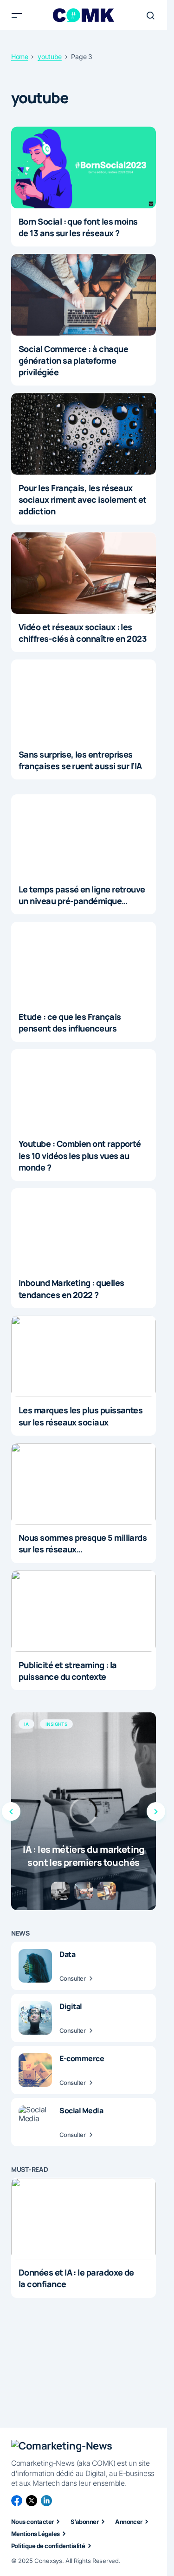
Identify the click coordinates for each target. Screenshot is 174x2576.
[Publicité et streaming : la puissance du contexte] (84, 1611)
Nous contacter (32, 2522)
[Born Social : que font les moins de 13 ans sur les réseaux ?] (84, 167)
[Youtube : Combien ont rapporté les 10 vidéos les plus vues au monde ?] (84, 1090)
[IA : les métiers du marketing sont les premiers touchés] (84, 1811)
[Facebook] (17, 2501)
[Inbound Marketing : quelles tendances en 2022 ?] (84, 1229)
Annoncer (129, 2522)
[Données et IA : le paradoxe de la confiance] (84, 2219)
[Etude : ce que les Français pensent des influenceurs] (84, 963)
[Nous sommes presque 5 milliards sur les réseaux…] (84, 1484)
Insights (56, 1724)
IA (26, 1724)
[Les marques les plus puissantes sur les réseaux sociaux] (84, 1357)
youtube (50, 57)
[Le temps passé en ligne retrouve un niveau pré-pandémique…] (84, 835)
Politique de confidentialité (48, 2546)
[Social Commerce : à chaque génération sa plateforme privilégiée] (84, 295)
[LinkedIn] (46, 2501)
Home (20, 57)
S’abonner (84, 2522)
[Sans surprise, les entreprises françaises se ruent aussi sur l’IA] (84, 700)
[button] (17, 15)
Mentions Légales (35, 2534)
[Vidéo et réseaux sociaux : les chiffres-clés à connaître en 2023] (84, 573)
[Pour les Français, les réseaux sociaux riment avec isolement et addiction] (84, 434)
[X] (32, 2501)
